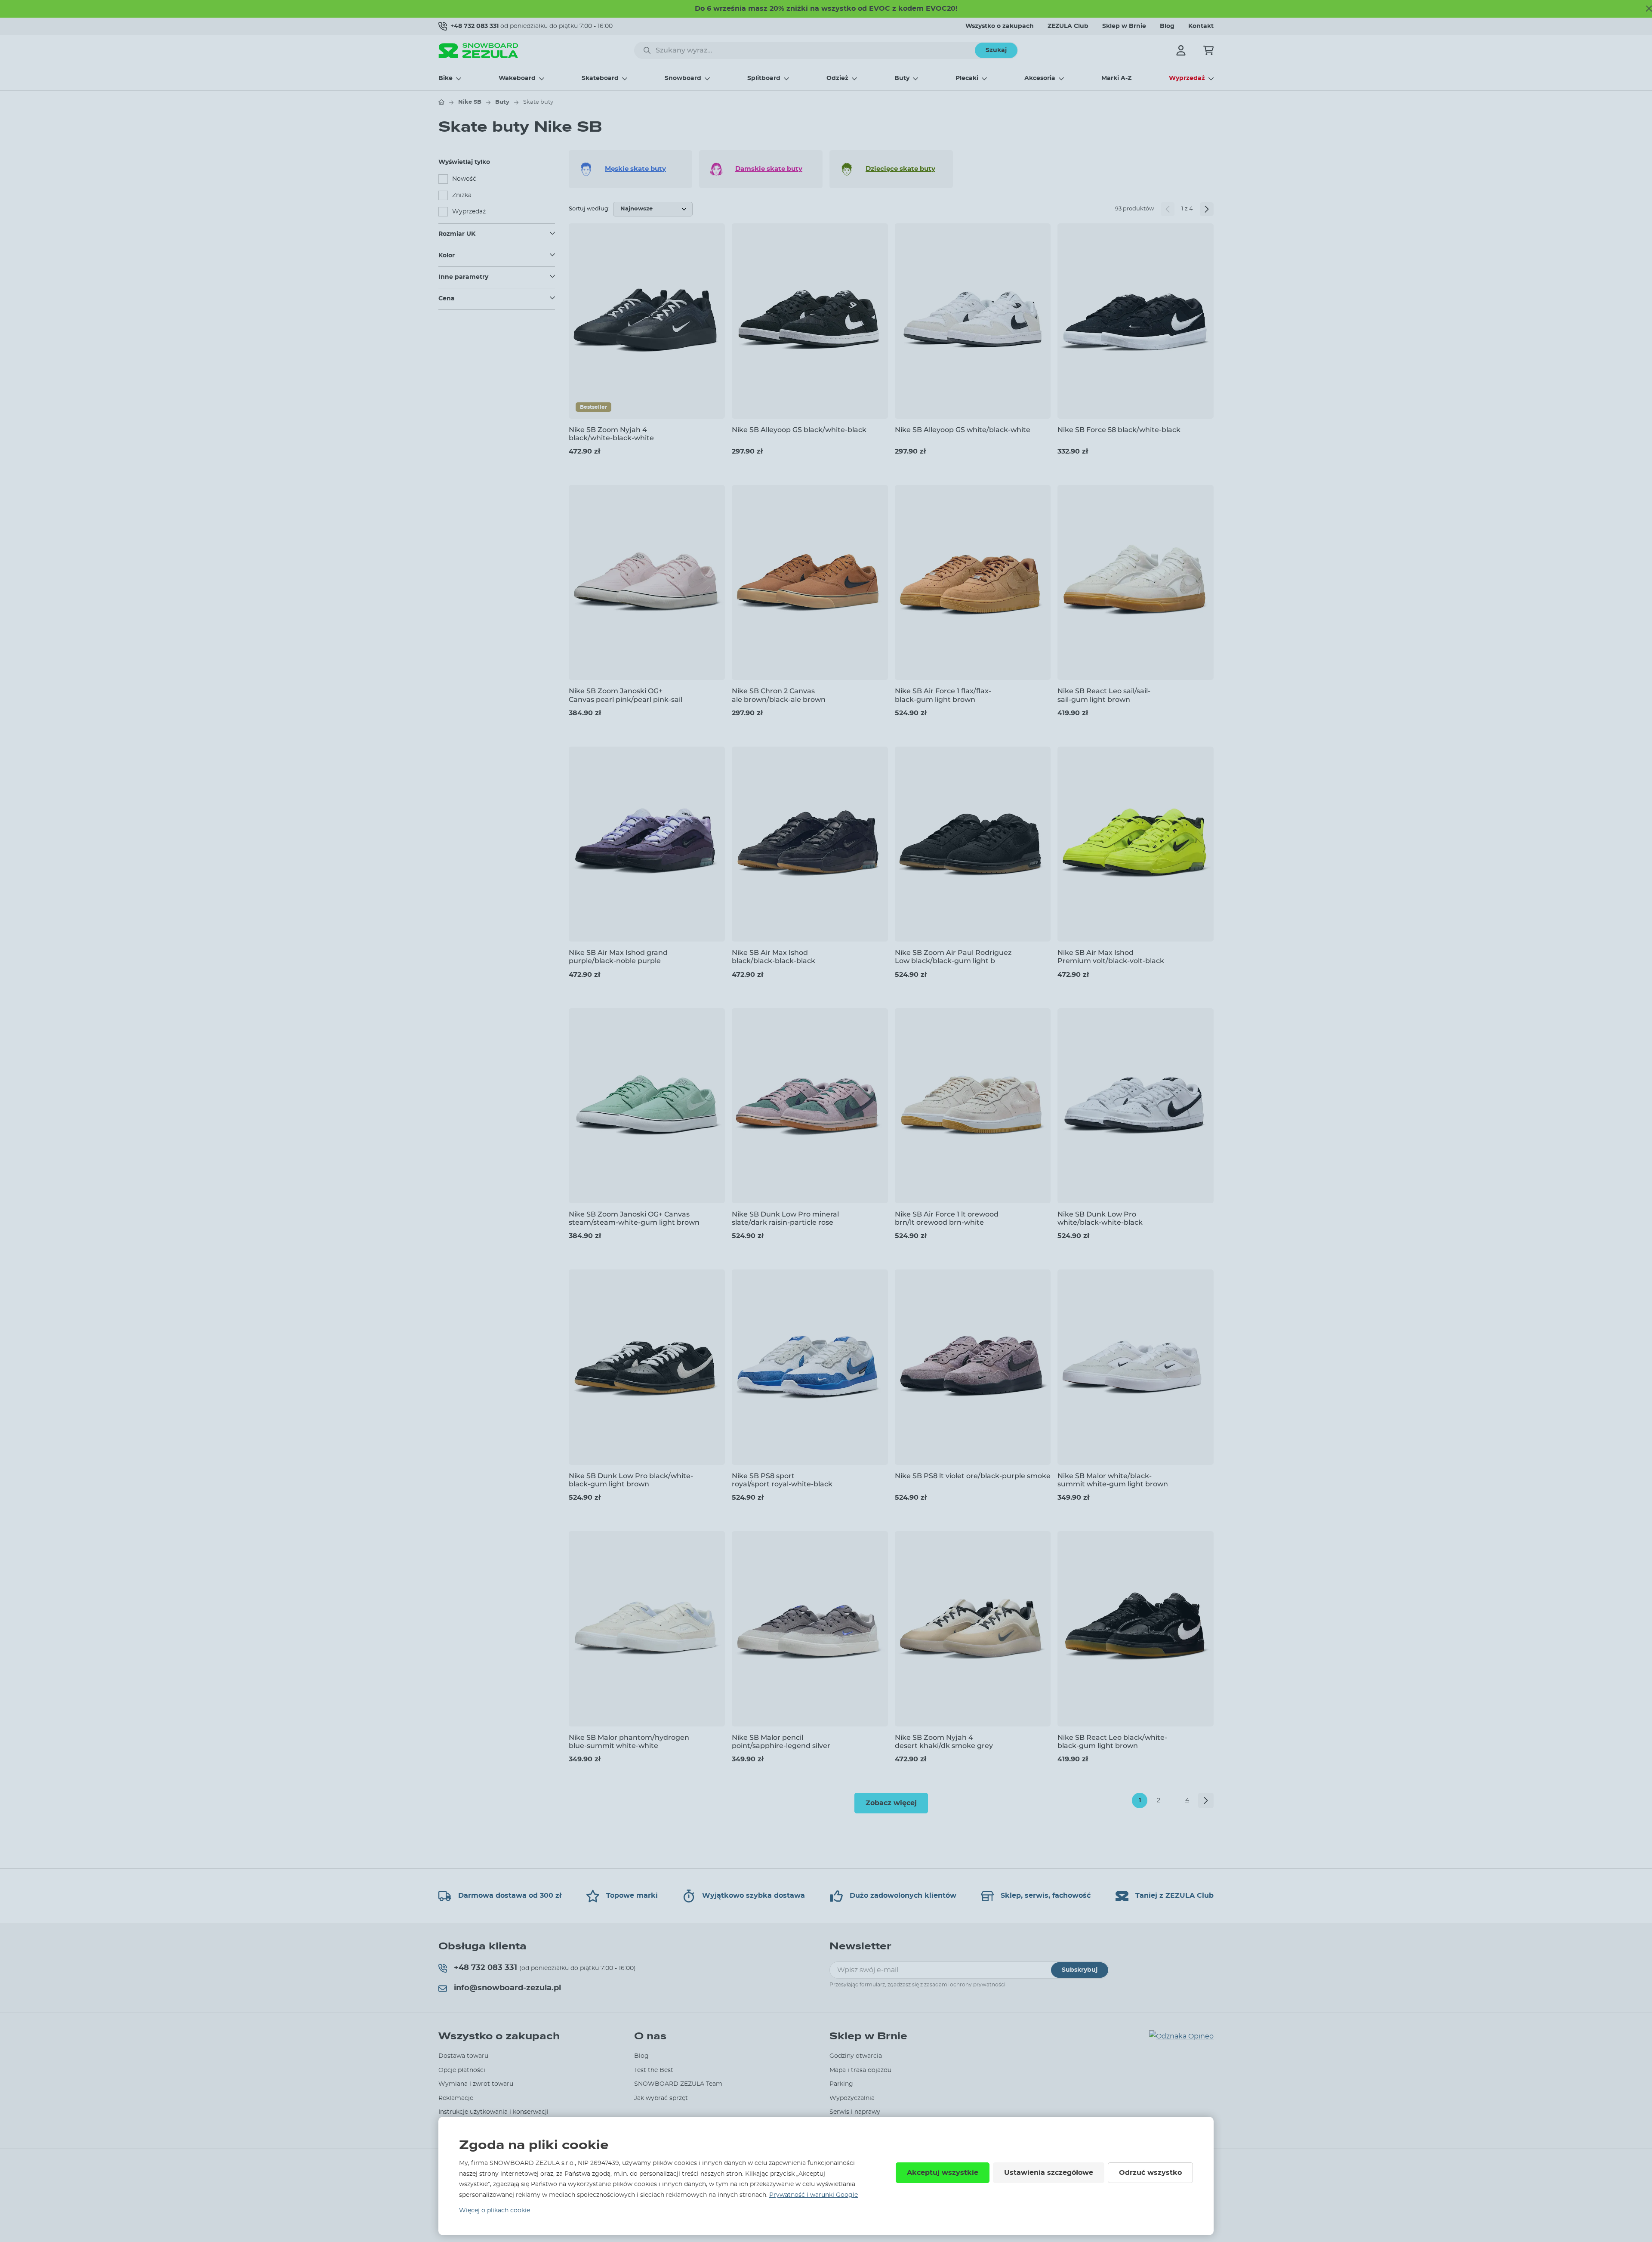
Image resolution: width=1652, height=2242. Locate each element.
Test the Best (654, 2070)
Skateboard (600, 78)
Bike (445, 78)
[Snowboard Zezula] (478, 51)
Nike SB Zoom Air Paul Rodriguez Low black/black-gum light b (953, 957)
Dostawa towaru (463, 2056)
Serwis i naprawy (855, 2112)
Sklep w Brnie (1124, 26)
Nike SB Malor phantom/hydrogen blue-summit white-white (629, 1742)
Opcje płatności (462, 2070)
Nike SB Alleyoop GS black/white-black (799, 430)
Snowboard (683, 78)
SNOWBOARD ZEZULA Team (678, 2084)
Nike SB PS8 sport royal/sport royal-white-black (782, 1480)
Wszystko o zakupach (1000, 26)
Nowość (464, 179)
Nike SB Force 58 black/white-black (1119, 430)
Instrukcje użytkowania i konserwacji (493, 2112)
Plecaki (967, 78)
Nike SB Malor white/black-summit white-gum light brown (1113, 1480)
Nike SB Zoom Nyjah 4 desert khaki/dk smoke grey (944, 1742)
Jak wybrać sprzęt (661, 2098)
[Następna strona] (1207, 209)
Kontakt (1201, 26)
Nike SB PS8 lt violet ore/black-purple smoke (973, 1476)
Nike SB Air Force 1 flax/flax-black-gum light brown (943, 695)
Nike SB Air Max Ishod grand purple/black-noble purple (618, 957)
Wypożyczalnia (852, 2098)
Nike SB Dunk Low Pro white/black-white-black (1100, 1218)
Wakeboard (517, 78)
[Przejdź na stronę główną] (441, 102)
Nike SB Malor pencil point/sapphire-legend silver (781, 1742)
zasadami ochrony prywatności (965, 1985)
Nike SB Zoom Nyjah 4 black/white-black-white (611, 434)
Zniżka (462, 195)
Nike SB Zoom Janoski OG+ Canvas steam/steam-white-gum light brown (634, 1218)
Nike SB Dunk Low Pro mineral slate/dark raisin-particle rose (785, 1218)
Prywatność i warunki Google (814, 2195)
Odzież (837, 78)
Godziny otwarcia (856, 2056)
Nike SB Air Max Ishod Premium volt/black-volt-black (1111, 957)
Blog (1167, 26)
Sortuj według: (589, 209)
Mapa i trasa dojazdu (860, 2070)
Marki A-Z (1116, 78)
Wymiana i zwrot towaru (476, 2084)
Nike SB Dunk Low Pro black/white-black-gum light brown (631, 1480)
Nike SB (470, 102)
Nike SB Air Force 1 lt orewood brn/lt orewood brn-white (947, 1218)
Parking (841, 2084)
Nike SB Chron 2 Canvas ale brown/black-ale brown (779, 695)
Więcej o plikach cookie (495, 2211)
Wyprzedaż (1187, 78)
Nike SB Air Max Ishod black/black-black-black (774, 957)
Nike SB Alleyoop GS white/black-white (963, 430)
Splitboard (764, 78)
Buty (902, 78)
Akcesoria (1040, 78)
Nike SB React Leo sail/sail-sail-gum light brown (1104, 695)
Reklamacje (456, 2098)
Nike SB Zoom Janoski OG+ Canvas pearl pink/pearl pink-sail (626, 695)
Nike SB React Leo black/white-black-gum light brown (1112, 1742)
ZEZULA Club (1068, 26)
